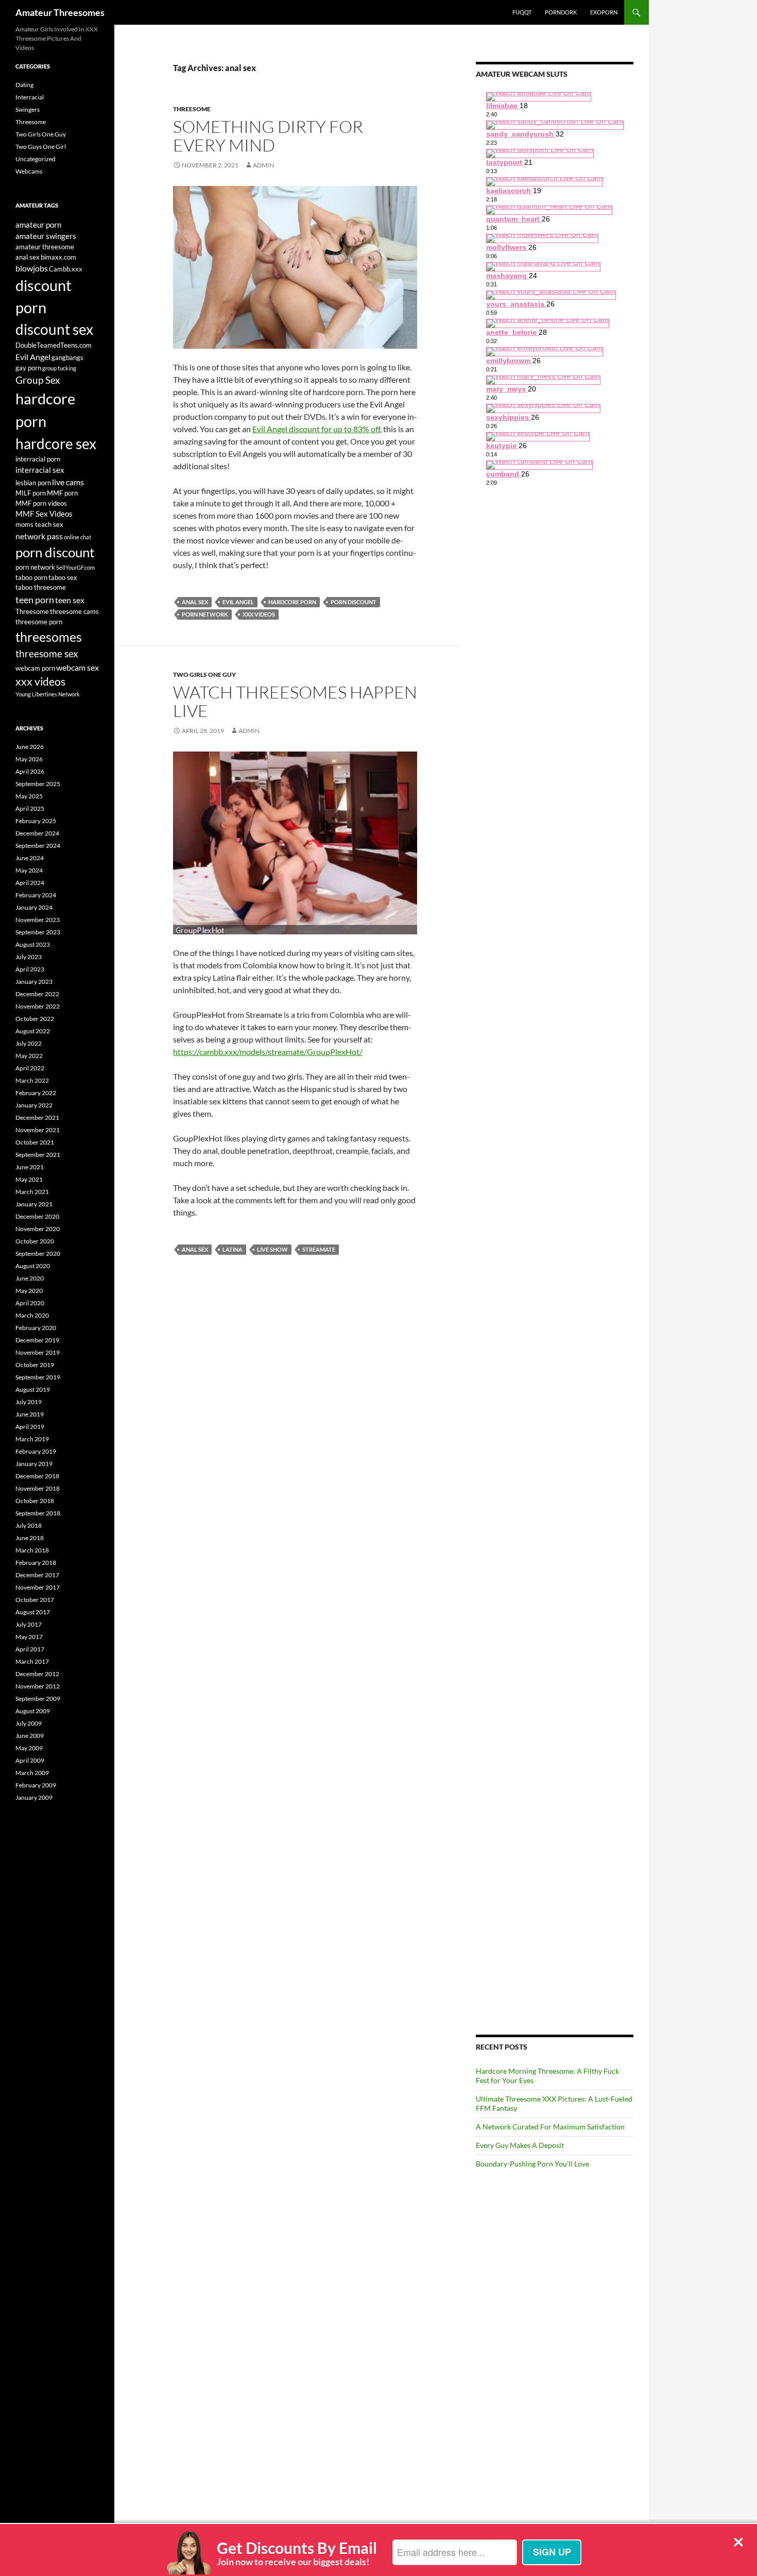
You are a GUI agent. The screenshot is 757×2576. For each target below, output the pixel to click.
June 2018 (30, 1538)
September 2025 (38, 784)
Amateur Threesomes (60, 12)
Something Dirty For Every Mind (268, 136)
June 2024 (30, 858)
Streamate (319, 1249)
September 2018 (38, 1513)
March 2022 (32, 1080)
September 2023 (38, 932)
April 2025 (30, 808)
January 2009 (34, 1797)
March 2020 (32, 1315)
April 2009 (30, 1760)
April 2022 (30, 1068)
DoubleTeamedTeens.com (54, 345)
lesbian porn (33, 483)
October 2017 (35, 1600)
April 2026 (30, 771)
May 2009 (29, 1748)
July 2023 (29, 957)
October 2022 (35, 1019)
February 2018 (36, 1563)
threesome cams (74, 611)
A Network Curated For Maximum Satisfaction (550, 2127)
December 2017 (37, 1575)
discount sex (54, 329)
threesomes (49, 637)
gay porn (28, 368)
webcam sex (78, 667)
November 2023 (38, 920)
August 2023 (33, 944)
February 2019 (36, 1451)
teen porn (35, 600)
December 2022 (37, 994)
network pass (39, 536)
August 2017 (33, 1612)
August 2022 (33, 1031)
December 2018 (37, 1476)
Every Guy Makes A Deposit (520, 2145)
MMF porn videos (41, 503)
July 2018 (29, 1525)
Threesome (192, 109)
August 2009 (33, 1711)
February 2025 (36, 821)
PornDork (561, 12)
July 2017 (29, 1624)
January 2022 (34, 1105)
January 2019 (34, 1464)
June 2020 (30, 1278)
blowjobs (32, 268)
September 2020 (38, 1253)
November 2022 (38, 1006)
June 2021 (30, 1167)
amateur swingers (46, 236)
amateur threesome (45, 247)
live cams (68, 482)
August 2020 (33, 1266)
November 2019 (38, 1352)
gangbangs (67, 357)
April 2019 (30, 1427)
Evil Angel (238, 602)
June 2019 (30, 1414)
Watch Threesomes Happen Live (295, 701)
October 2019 (35, 1365)
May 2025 (29, 796)
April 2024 (30, 883)
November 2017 (38, 1587)
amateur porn (38, 225)
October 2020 (35, 1241)
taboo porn (31, 577)
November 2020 (38, 1229)
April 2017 (30, 1649)
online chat (78, 537)
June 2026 (30, 747)
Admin (263, 165)
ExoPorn (604, 12)
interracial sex (40, 470)
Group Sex (38, 380)
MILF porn (31, 493)
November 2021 (38, 1130)
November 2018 (38, 1488)
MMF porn (62, 493)
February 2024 (36, 895)
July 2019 (29, 1402)
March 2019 (32, 1439)
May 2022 (29, 1056)
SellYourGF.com (75, 567)
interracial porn (38, 459)
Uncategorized (36, 159)
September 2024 (38, 846)
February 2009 (36, 1785)
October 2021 (35, 1142)
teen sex (70, 600)
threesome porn (39, 622)
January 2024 (34, 907)
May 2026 (29, 759)
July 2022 (29, 1043)
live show (272, 1249)
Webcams (29, 171)
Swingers (28, 109)
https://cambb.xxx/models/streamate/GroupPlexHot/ (268, 1052)
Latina (233, 1249)
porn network (205, 614)
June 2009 (30, 1736)
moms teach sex (39, 524)
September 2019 (38, 1377)
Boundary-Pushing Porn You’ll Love (532, 2164)
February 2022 (36, 1093)
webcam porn (35, 668)
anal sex (195, 602)
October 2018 (35, 1501)
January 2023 (34, 982)
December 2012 (37, 1674)
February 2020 (36, 1328)
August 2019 (33, 1389)
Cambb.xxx (66, 269)
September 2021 (38, 1155)
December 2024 (37, 833)
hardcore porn (292, 602)
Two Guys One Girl (41, 147)
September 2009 (38, 1699)
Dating (24, 85)
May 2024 (29, 870)
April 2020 (30, 1303)
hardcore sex (56, 443)
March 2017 (32, 1661)
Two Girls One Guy (204, 675)
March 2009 (32, 1773)
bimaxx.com (58, 257)
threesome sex (47, 654)
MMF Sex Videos (44, 514)
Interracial (30, 97)
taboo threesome (41, 587)
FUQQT (522, 12)
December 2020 (37, 1216)
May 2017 (29, 1637)
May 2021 (29, 1179)
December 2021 (37, 1118)
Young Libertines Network (48, 694)
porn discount (354, 602)
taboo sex (63, 577)
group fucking (59, 368)
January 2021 (34, 1204)
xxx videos (259, 614)
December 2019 (37, 1340)
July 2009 (29, 1723)
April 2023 (30, 969)
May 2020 (29, 1291)
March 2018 (32, 1550)
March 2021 (32, 1192)
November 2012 (38, 1686)
